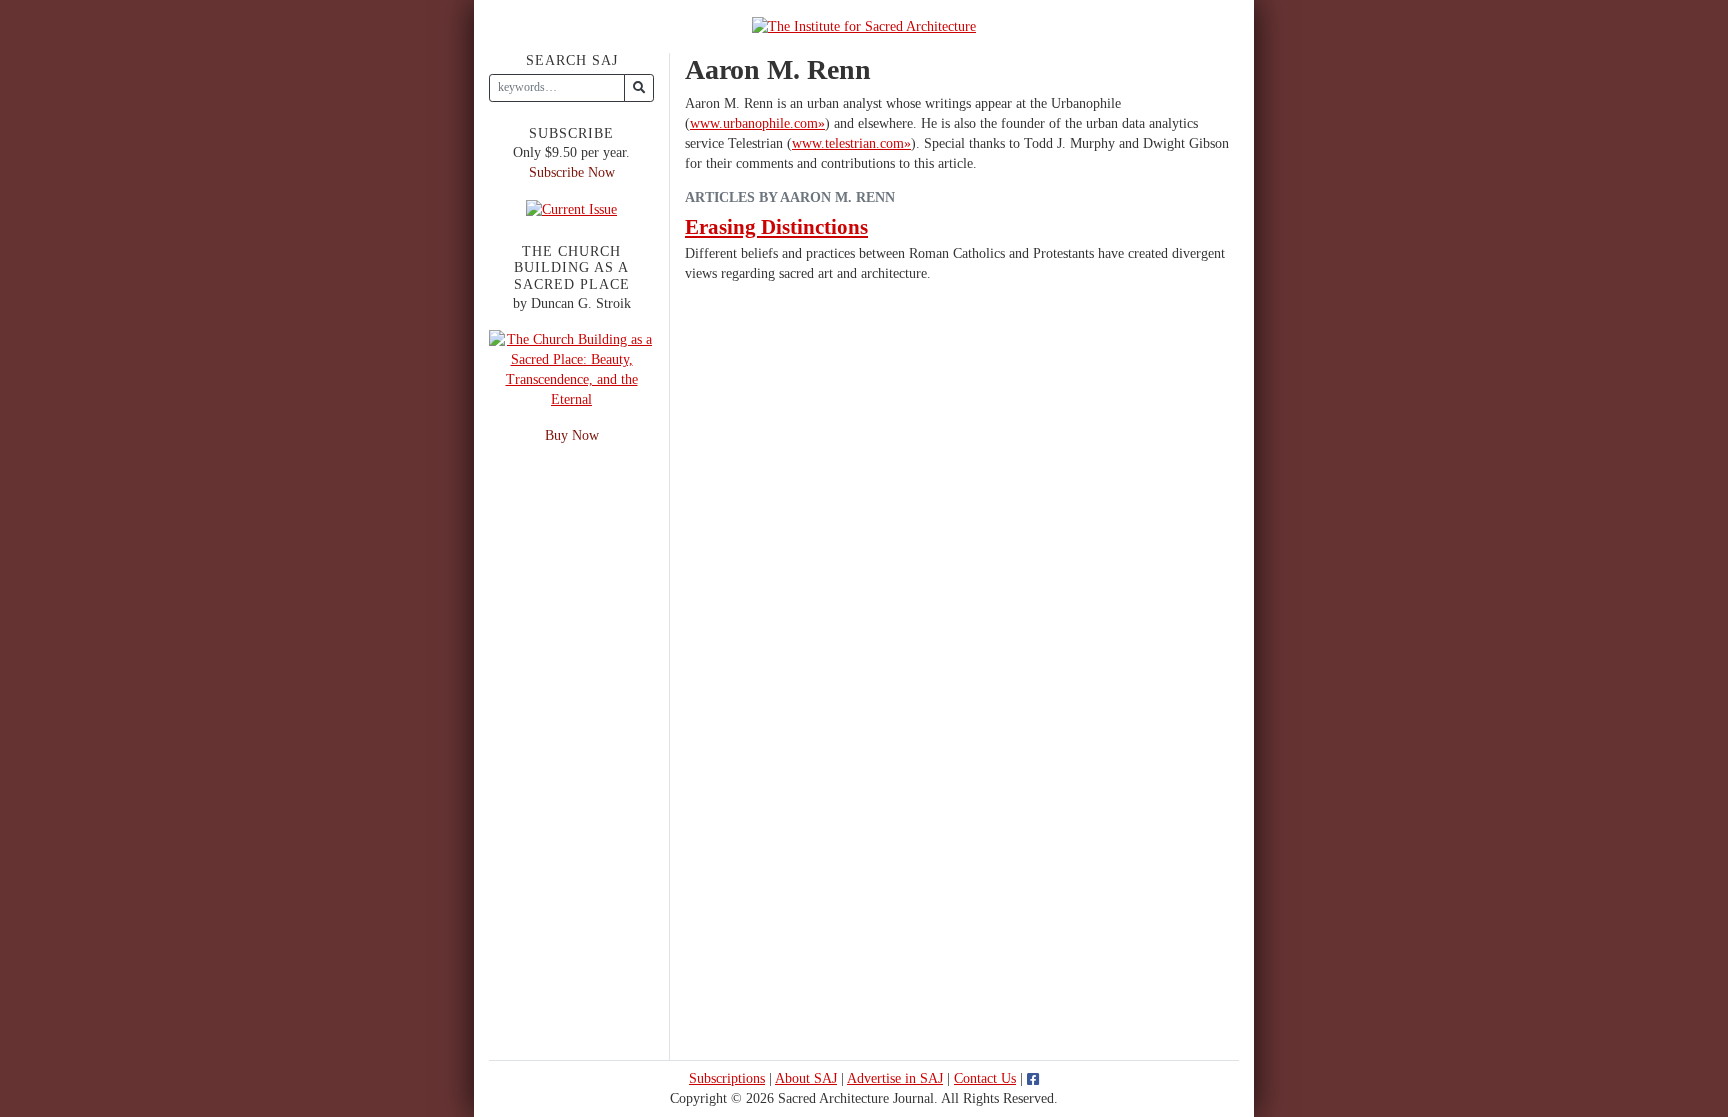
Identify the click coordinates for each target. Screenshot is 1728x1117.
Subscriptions (727, 1078)
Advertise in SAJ (895, 1078)
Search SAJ (572, 60)
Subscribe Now (572, 172)
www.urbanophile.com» (757, 123)
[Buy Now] (571, 368)
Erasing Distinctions (776, 227)
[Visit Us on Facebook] (1033, 1078)
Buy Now (572, 435)
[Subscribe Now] (571, 208)
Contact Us (985, 1078)
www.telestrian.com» (851, 143)
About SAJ (806, 1078)
